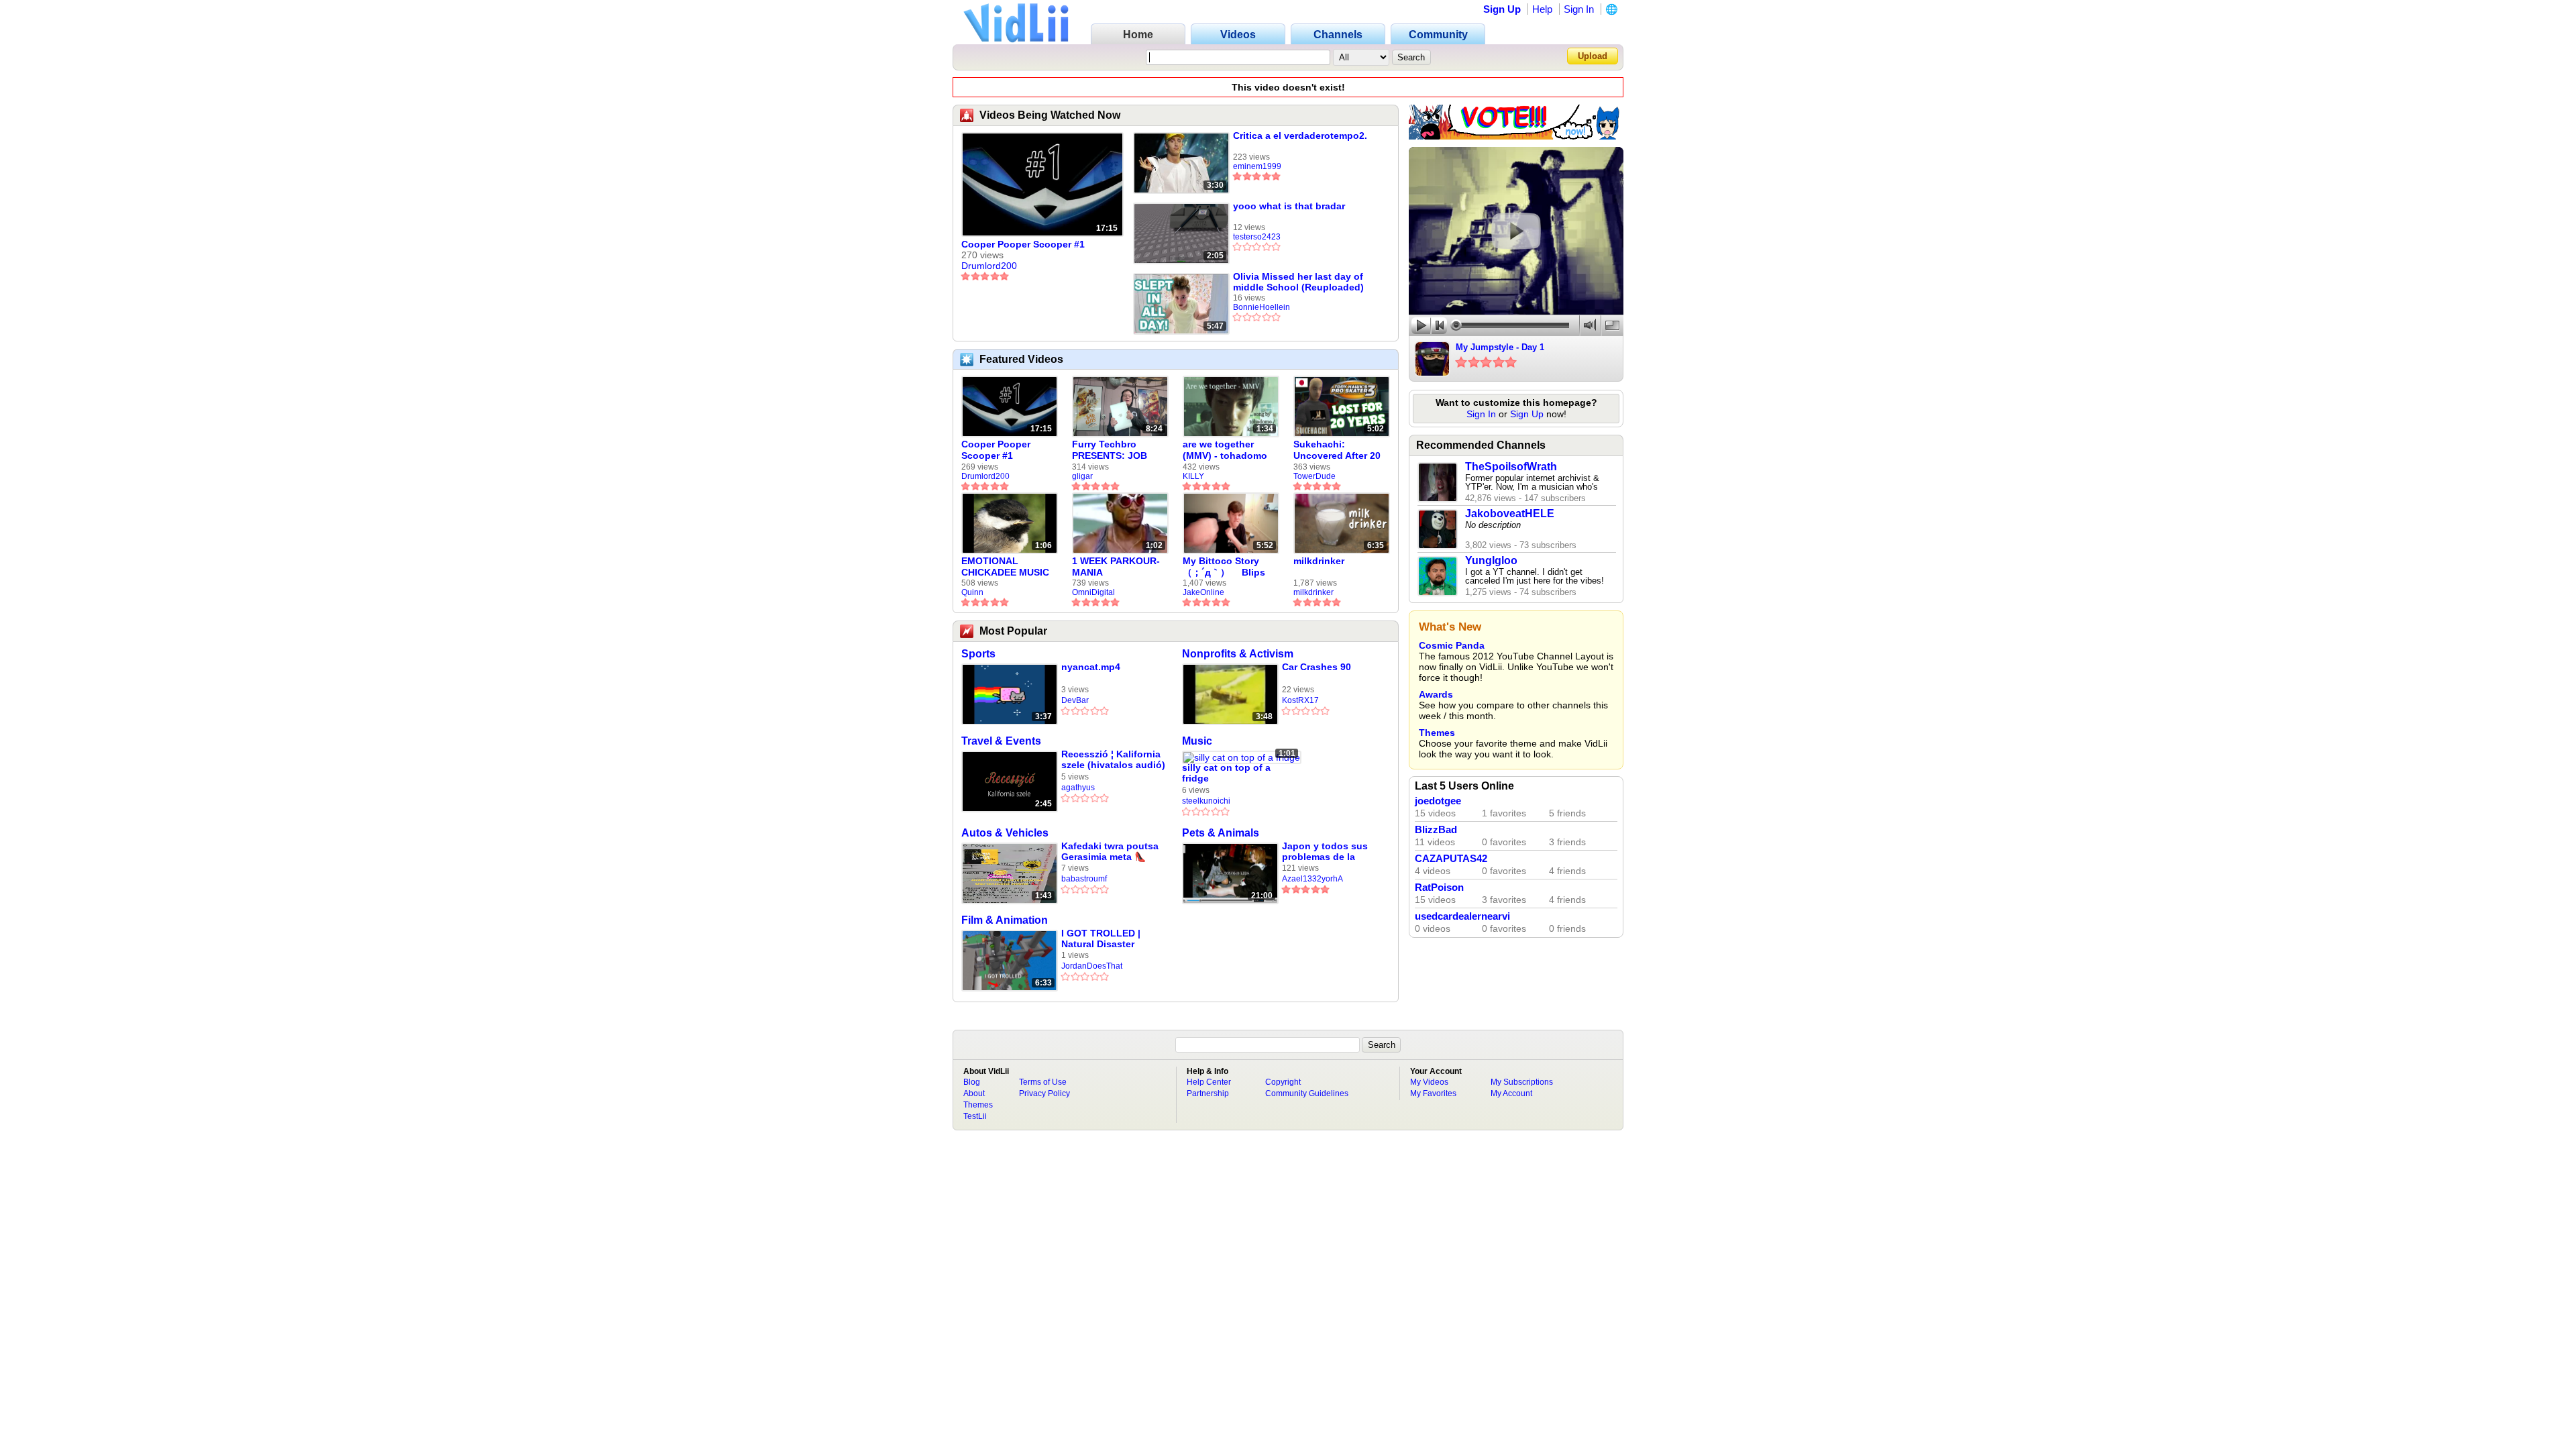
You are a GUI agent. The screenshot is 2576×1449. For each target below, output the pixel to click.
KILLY (1193, 476)
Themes (1437, 733)
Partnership (1208, 1093)
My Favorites (1433, 1093)
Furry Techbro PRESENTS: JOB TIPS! (1110, 450)
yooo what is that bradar (1289, 206)
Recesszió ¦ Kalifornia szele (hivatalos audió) (1113, 759)
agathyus (1078, 788)
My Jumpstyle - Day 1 (1500, 347)
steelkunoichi (1206, 801)
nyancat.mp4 (1091, 667)
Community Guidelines (1307, 1093)
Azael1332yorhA (1312, 879)
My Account (1511, 1093)
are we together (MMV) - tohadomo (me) (1225, 450)
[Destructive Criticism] (1516, 136)
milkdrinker (1319, 561)
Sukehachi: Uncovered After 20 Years (1337, 450)
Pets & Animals (1221, 833)
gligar (1082, 476)
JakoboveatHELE (1510, 514)
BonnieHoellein (1262, 307)
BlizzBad (1436, 830)
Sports (978, 654)
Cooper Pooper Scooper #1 (1023, 244)
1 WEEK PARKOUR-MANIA (1116, 567)
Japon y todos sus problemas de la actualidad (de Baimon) (1325, 852)
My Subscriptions (1522, 1082)
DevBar (1075, 700)
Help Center (1209, 1082)
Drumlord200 (989, 266)
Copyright (1283, 1082)
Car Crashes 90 (1317, 667)
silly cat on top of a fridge (1226, 773)
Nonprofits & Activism (1238, 654)
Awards (1436, 694)
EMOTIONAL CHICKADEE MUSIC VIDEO (1005, 567)
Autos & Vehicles (1005, 833)
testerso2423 (1257, 237)
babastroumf (1084, 879)
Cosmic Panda (1452, 645)
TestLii (975, 1116)
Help (1542, 9)
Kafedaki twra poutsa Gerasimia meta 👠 (1110, 851)
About (974, 1093)
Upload (1593, 56)
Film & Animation (1005, 920)
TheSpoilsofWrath (1511, 467)
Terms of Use (1043, 1082)
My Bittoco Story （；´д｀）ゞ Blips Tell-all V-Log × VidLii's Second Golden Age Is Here (1227, 567)
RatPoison (1439, 888)
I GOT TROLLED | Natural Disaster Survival (1101, 939)
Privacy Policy (1044, 1093)
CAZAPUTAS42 (1451, 859)
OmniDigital (1093, 592)
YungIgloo (1491, 560)
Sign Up (1502, 9)
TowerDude (1314, 476)
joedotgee (1438, 801)
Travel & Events (1001, 741)
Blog (972, 1082)
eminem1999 (1257, 166)
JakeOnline (1203, 592)
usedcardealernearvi (1462, 916)
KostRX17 (1300, 700)
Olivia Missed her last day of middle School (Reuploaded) (1298, 282)
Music (1197, 741)
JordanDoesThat (1092, 966)
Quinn (972, 592)
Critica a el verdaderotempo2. (1300, 136)
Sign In (1579, 9)
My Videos (1429, 1082)
